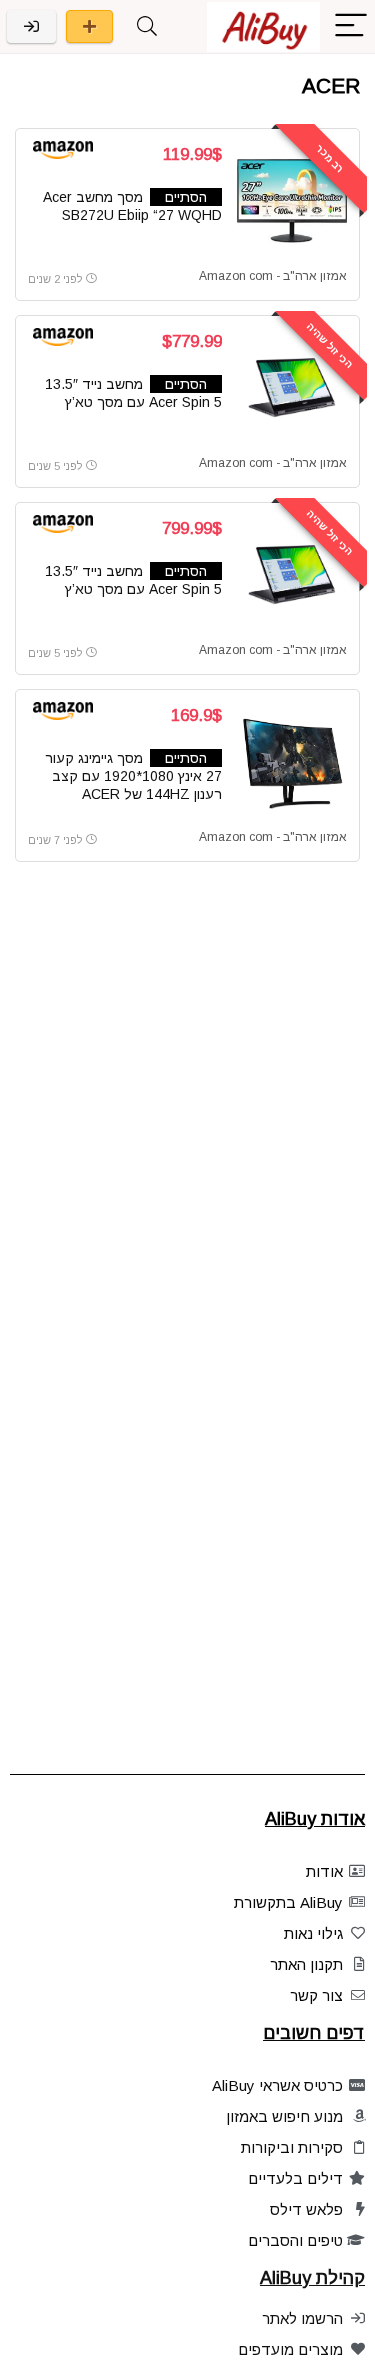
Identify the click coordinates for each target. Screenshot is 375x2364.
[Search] (147, 26)
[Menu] (351, 26)
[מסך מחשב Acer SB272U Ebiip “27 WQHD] (292, 201)
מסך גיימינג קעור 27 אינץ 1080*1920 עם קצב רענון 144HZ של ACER (133, 776)
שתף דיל (89, 26)
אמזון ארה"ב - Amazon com (273, 276)
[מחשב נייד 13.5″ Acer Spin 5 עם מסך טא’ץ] (292, 388)
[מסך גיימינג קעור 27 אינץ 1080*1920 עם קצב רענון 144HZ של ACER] (292, 762)
